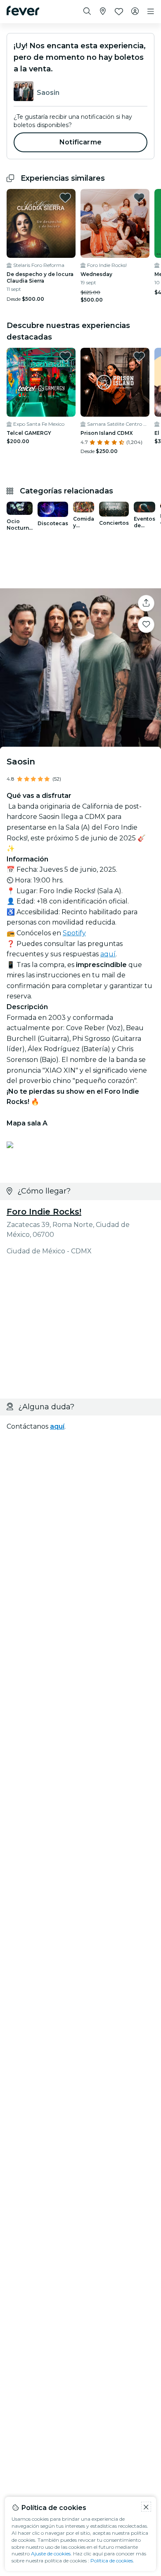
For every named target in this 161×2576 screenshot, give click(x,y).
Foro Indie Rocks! (44, 1212)
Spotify (74, 933)
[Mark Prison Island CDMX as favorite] (139, 356)
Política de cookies (112, 2561)
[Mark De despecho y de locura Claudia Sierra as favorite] (65, 198)
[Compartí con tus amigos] (146, 603)
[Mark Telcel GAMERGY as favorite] (65, 356)
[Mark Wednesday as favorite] (139, 198)
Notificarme (80, 142)
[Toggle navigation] (151, 12)
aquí (108, 954)
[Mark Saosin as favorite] (146, 625)
